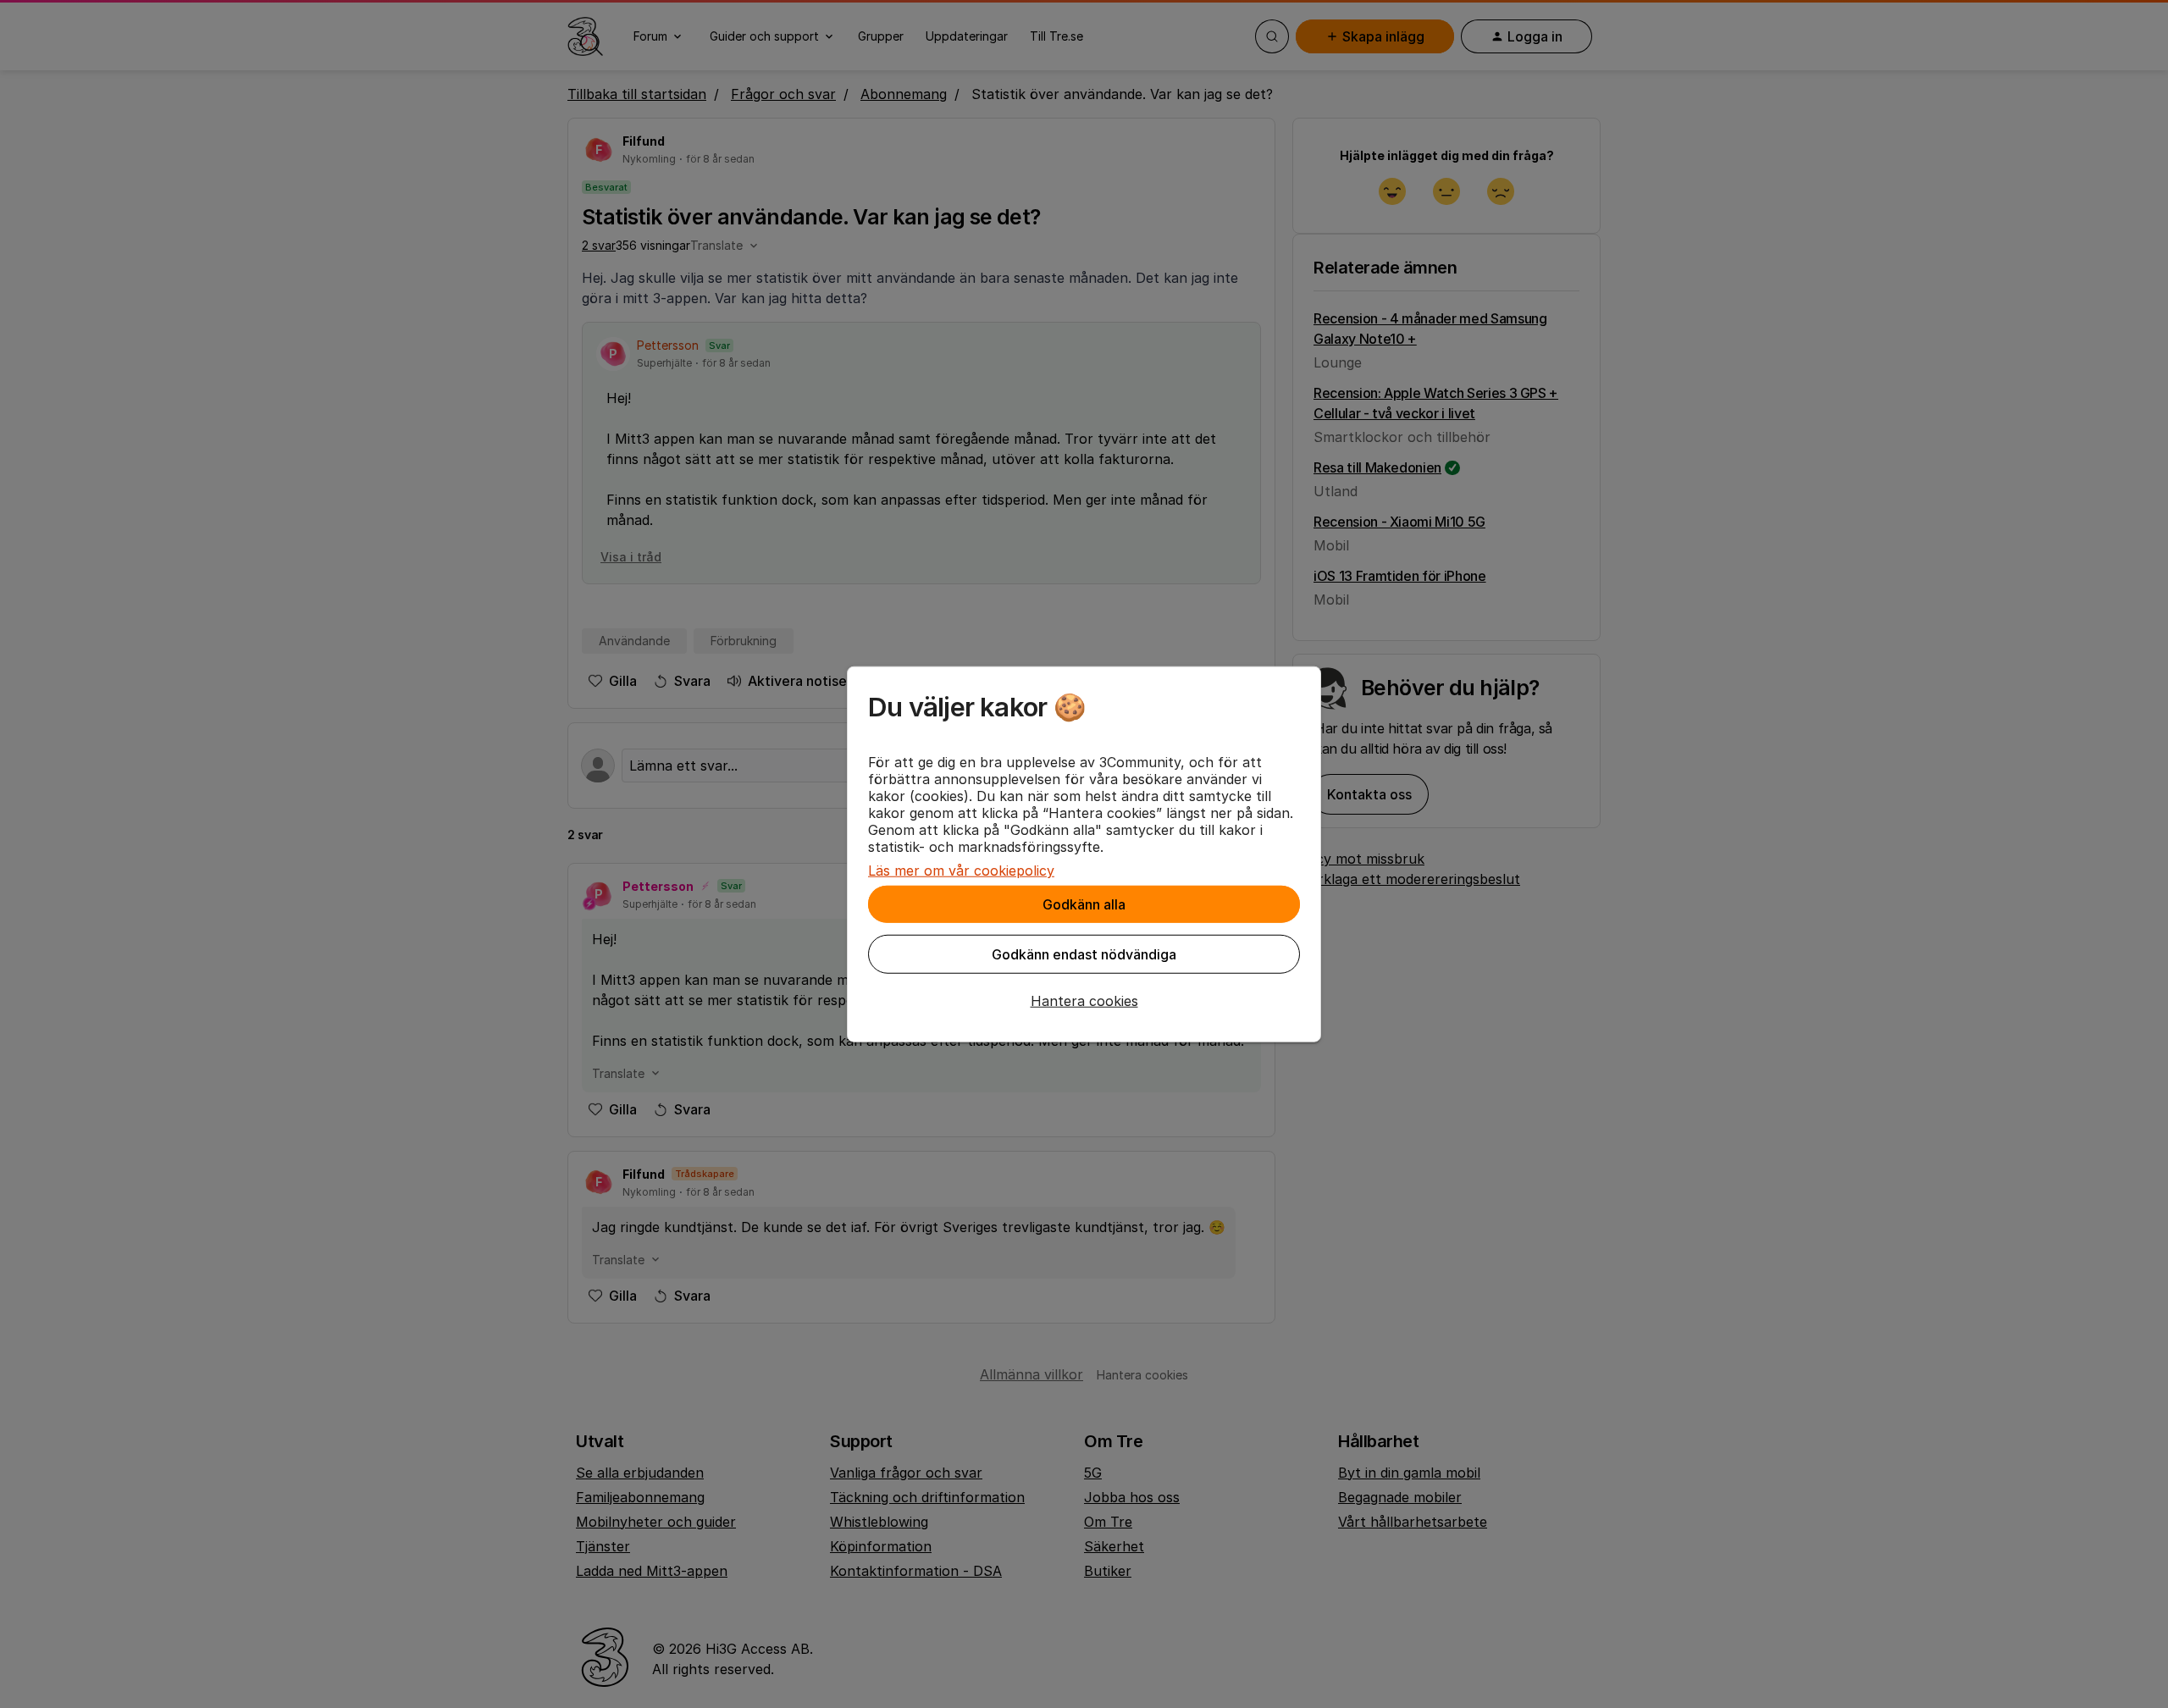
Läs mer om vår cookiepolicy (961, 871)
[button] (1084, 1001)
